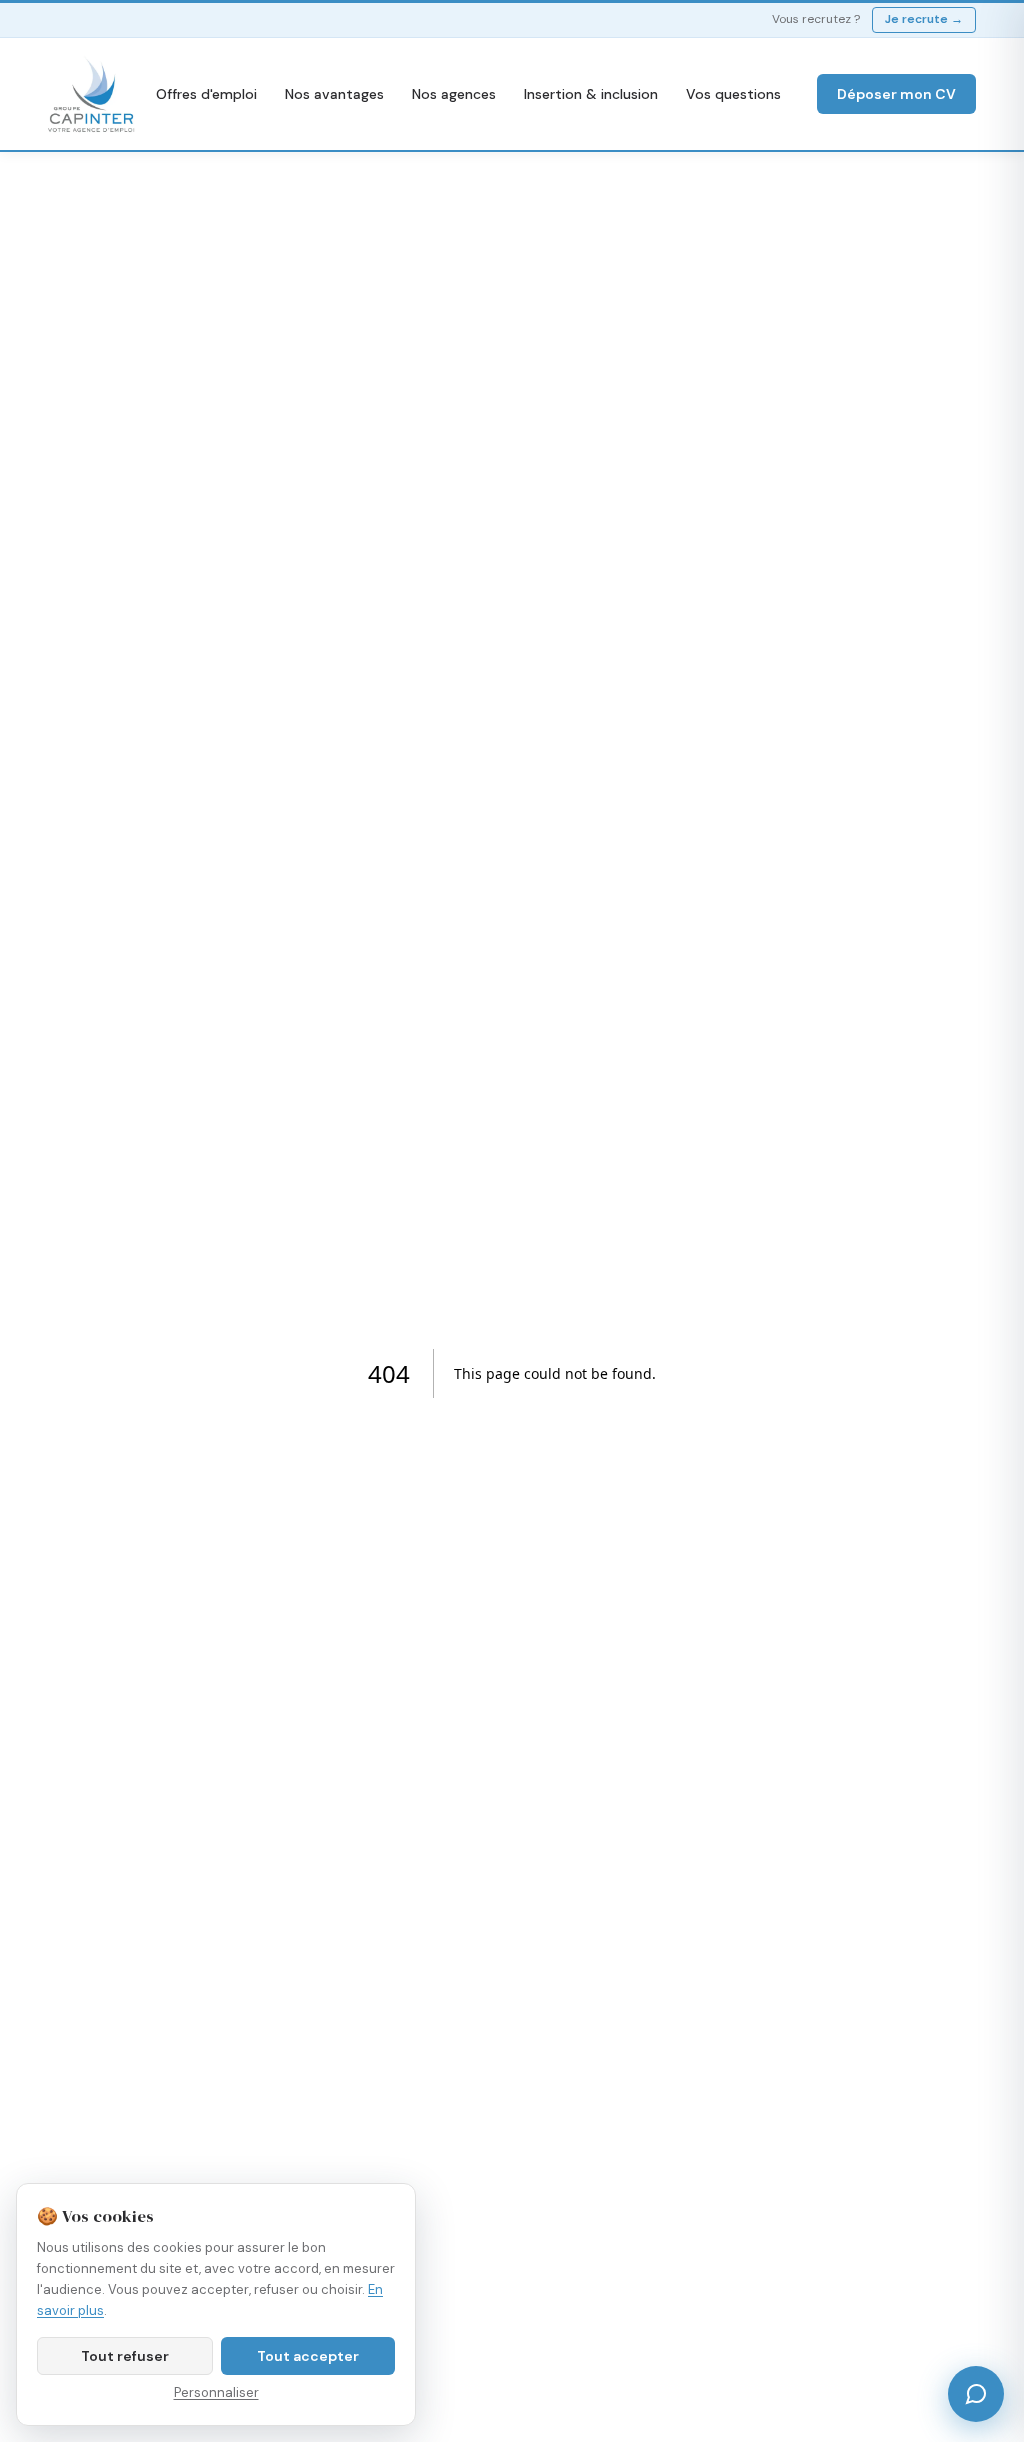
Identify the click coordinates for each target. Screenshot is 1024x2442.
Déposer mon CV (896, 94)
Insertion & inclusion (591, 94)
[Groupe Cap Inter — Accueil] (92, 94)
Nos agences (454, 94)
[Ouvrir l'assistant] (976, 2394)
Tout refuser (125, 2356)
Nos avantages (334, 94)
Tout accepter (308, 2356)
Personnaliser (216, 2392)
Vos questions (733, 94)
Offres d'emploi (206, 94)
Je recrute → (924, 19)
